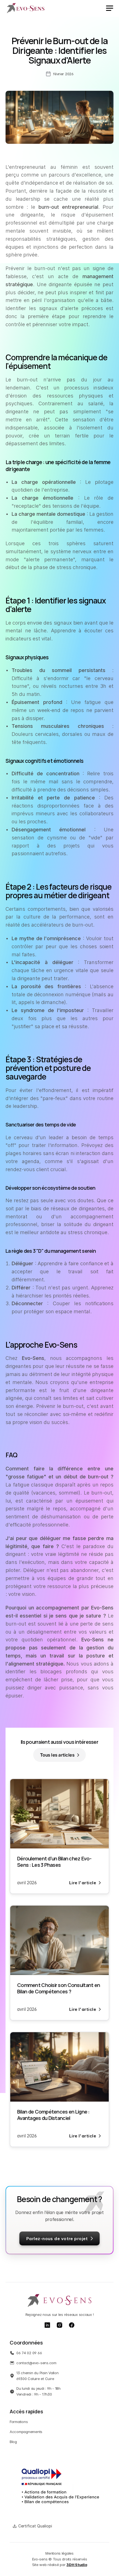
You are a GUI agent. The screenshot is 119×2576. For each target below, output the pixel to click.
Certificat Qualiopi (35, 2526)
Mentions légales (59, 2553)
